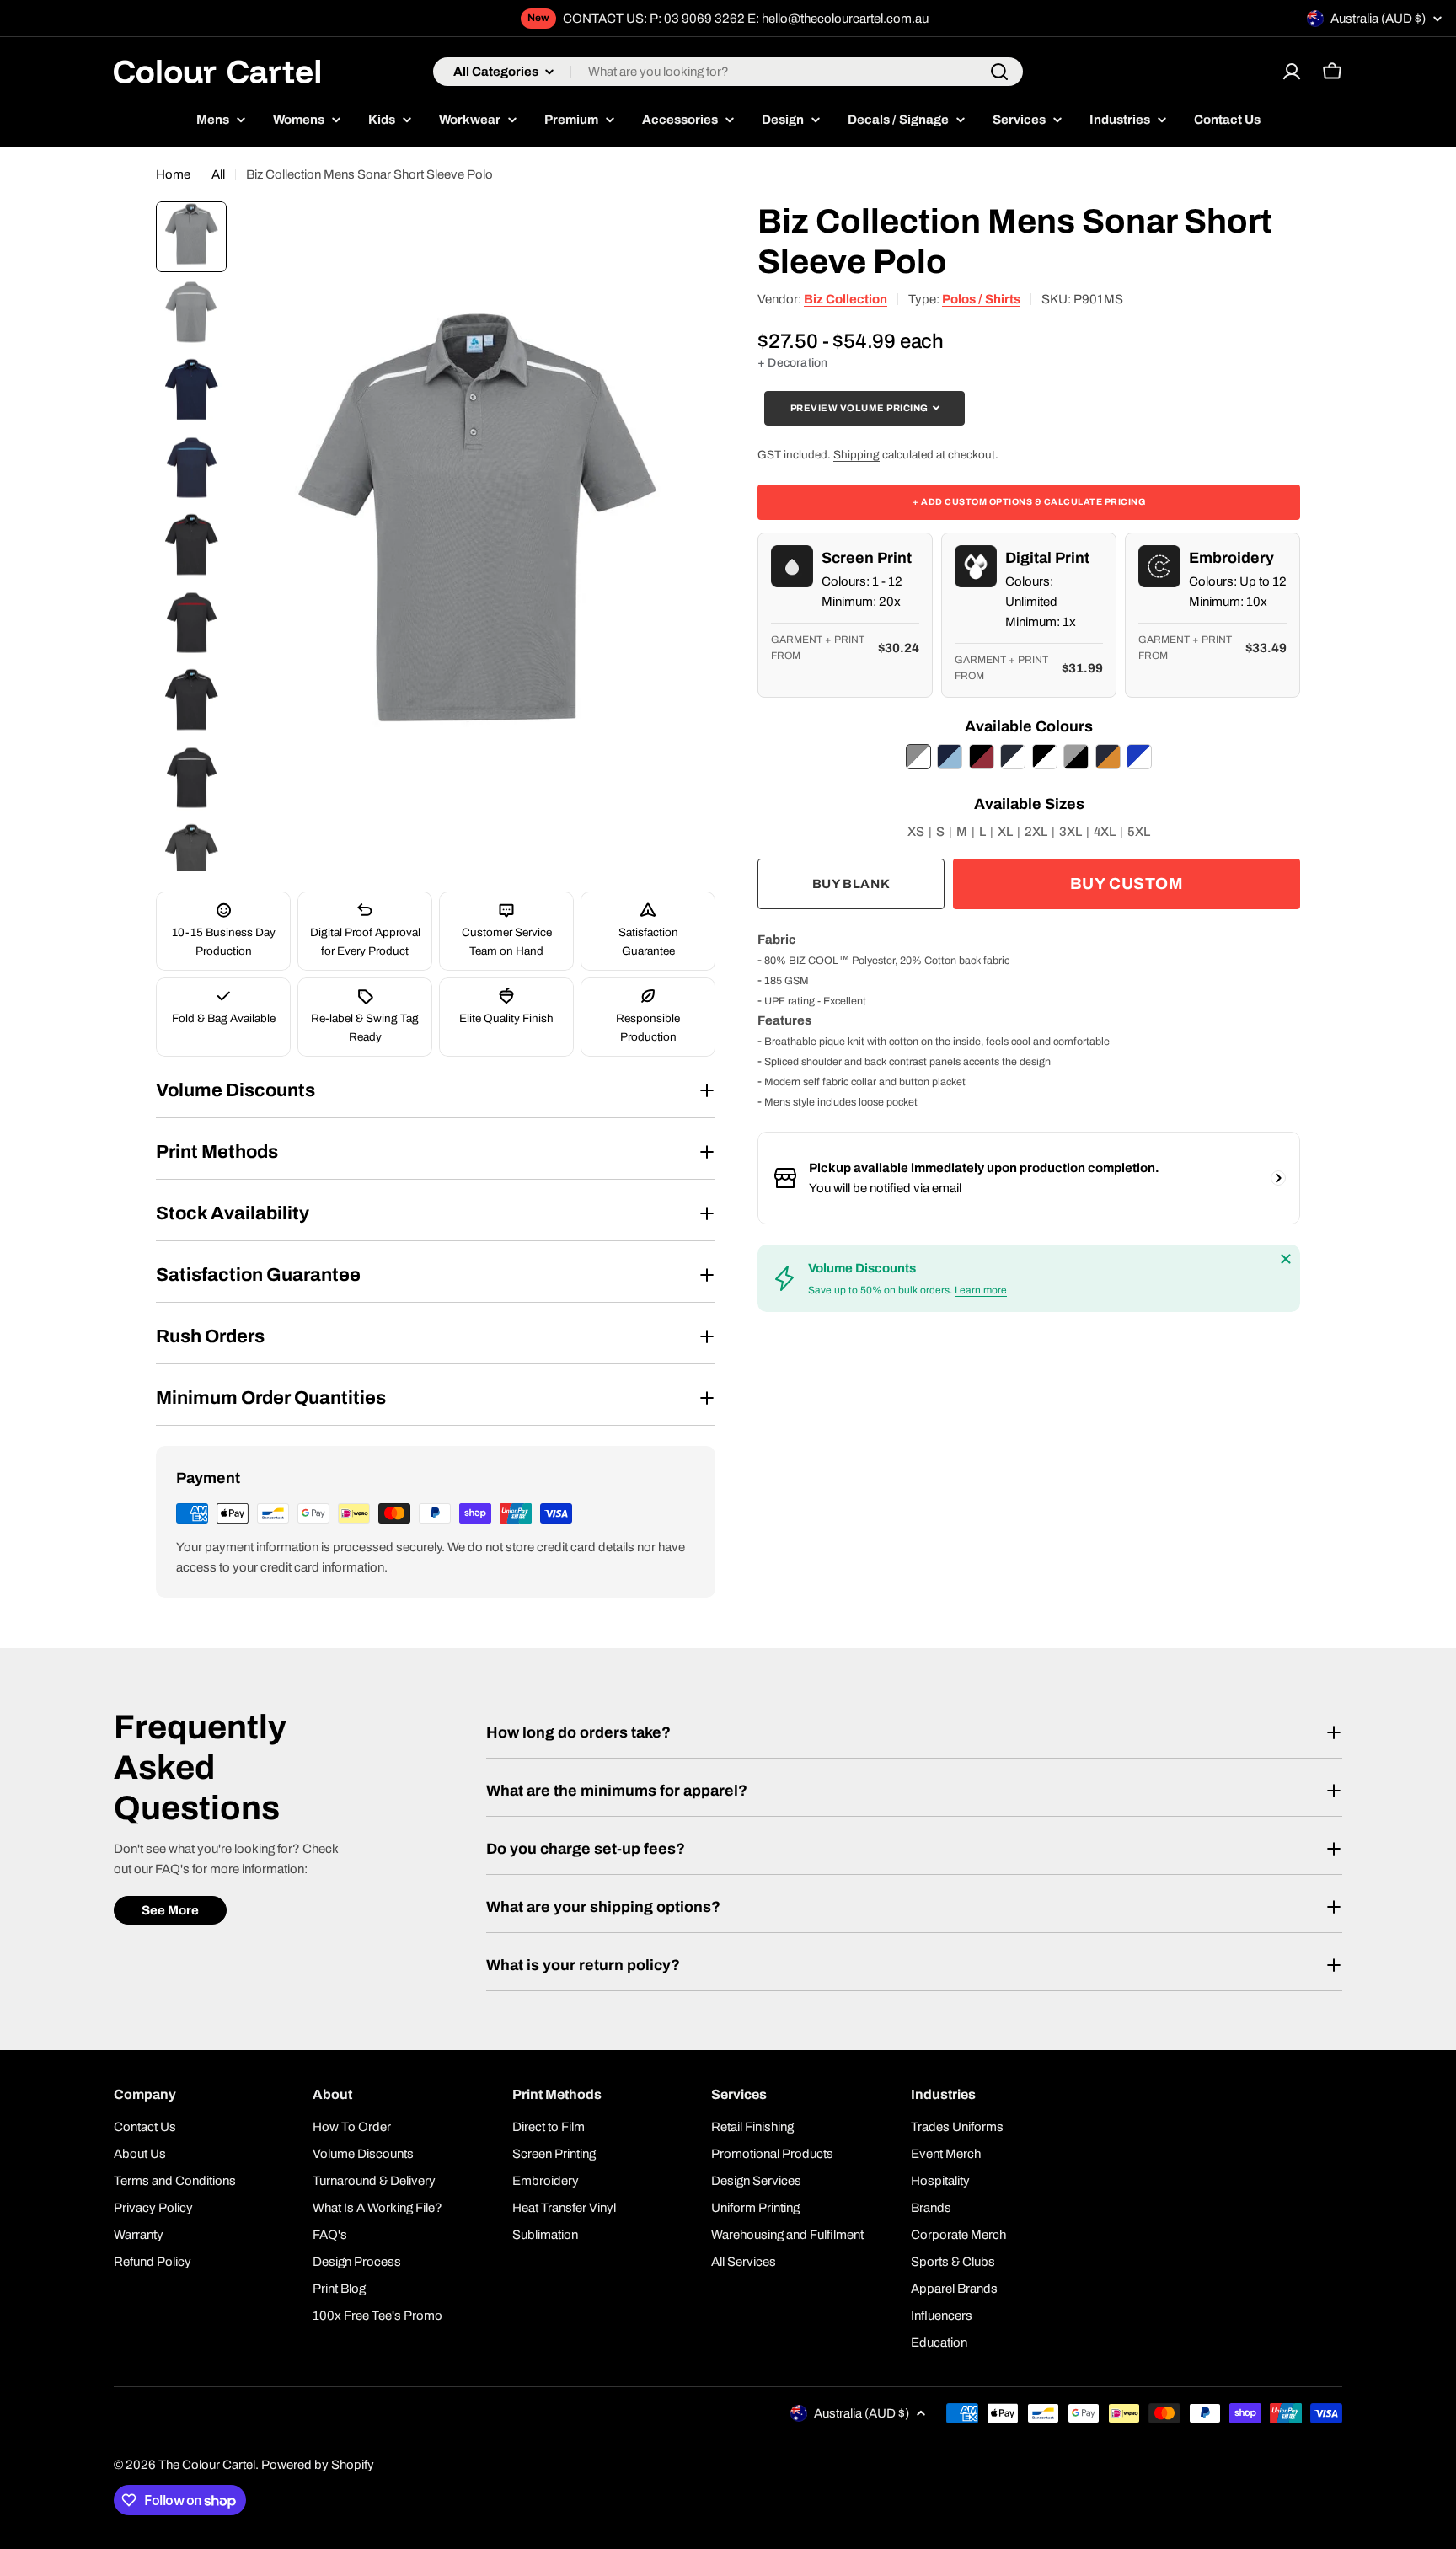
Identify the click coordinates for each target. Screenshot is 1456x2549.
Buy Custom (1127, 884)
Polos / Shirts (981, 299)
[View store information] (1278, 1178)
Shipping (856, 454)
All (218, 174)
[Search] (999, 72)
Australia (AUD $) (1378, 19)
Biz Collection (846, 299)
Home (173, 174)
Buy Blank (851, 884)
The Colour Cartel (207, 2465)
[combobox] (728, 72)
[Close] (1286, 1259)
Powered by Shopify (318, 2465)
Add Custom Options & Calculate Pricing (1029, 501)
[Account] (1292, 72)
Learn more (981, 1290)
